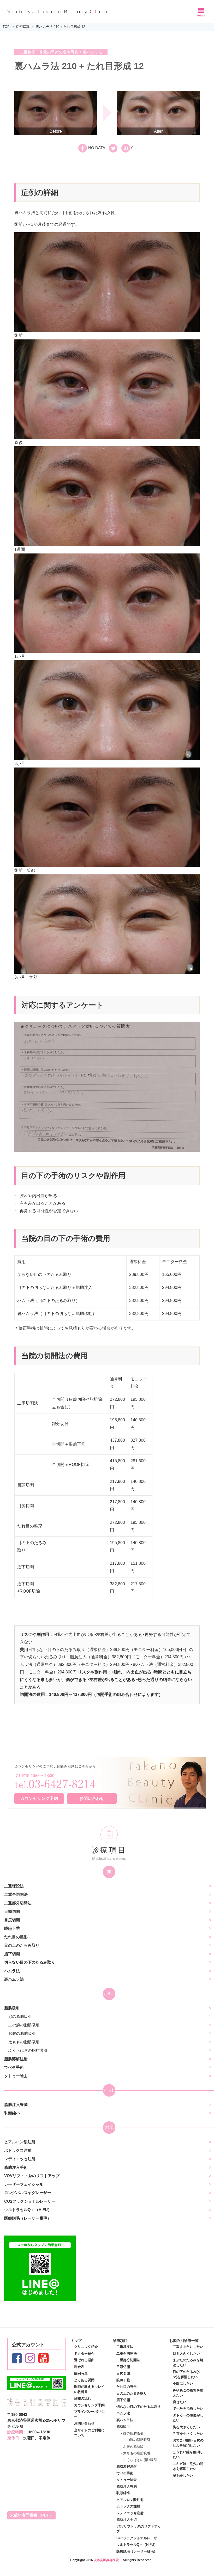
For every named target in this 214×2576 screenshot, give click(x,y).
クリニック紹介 (86, 2347)
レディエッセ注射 (20, 2159)
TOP (6, 27)
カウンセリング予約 (39, 1798)
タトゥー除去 (16, 2076)
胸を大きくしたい (186, 2427)
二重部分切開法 (18, 1903)
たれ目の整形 (16, 1937)
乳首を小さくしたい (188, 2434)
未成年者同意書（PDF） (31, 2515)
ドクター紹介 (84, 2353)
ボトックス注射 (18, 2150)
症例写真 (23, 27)
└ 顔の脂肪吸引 (132, 2433)
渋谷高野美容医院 (106, 2560)
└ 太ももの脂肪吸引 (135, 2453)
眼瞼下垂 (12, 1928)
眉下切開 (12, 1954)
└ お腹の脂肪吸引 (133, 2447)
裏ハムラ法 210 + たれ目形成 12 (60, 27)
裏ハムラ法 (14, 1979)
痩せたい (180, 2402)
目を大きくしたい (186, 2353)
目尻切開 (12, 1920)
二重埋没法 (14, 1886)
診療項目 (120, 2341)
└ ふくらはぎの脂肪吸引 (138, 2460)
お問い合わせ (92, 1798)
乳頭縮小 (12, 2113)
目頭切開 (12, 1911)
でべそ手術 (14, 2067)
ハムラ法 (12, 1971)
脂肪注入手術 (16, 2167)
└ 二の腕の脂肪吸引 (135, 2440)
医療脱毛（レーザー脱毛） (28, 2218)
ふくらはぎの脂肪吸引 (28, 2050)
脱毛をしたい (183, 2475)
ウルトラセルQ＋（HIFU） (28, 2210)
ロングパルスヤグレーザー (28, 2193)
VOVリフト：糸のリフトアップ (32, 2176)
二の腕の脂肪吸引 (24, 2025)
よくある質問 (84, 2380)
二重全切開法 (16, 1894)
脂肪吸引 (12, 2008)
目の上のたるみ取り (22, 1945)
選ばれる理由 (84, 2360)
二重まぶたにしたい (188, 2347)
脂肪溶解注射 (16, 2059)
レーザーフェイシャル (24, 2184)
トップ (76, 2341)
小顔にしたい (183, 2383)
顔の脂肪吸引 (20, 2016)
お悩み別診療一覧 (184, 2341)
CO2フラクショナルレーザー (30, 2201)
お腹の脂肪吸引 (22, 2033)
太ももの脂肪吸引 (24, 2042)
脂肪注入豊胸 (16, 2105)
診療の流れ (83, 2398)
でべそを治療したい (188, 2408)
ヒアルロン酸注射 (20, 2142)
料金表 (79, 2367)
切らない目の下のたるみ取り (30, 1962)
